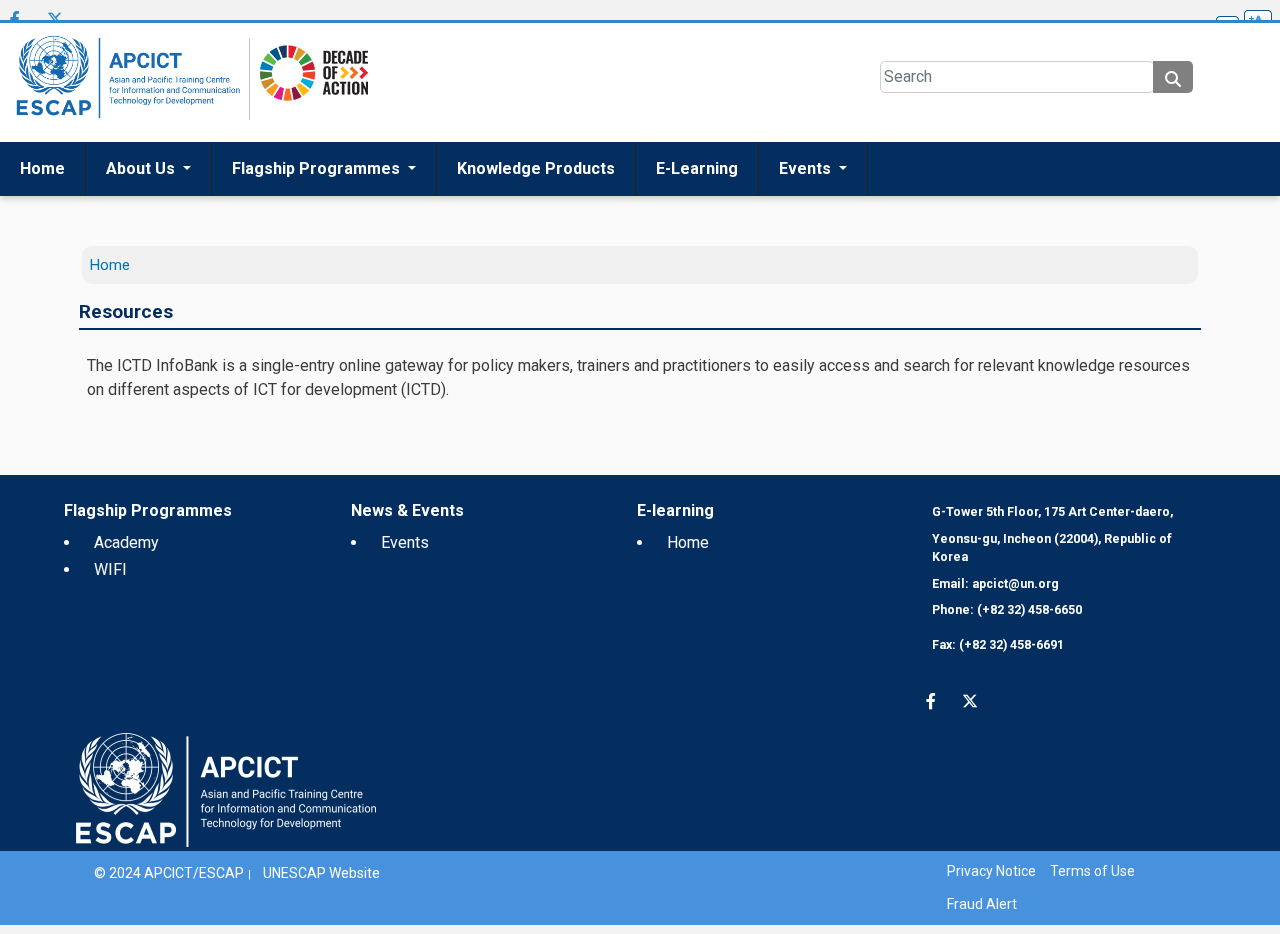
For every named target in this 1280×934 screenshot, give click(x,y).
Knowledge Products (536, 186)
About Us (142, 186)
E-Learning (697, 186)
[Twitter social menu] (55, 22)
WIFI (110, 587)
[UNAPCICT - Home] (226, 806)
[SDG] (309, 99)
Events (807, 186)
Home (42, 186)
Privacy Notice (991, 889)
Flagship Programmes (318, 186)
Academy (126, 560)
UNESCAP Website (321, 891)
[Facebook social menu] (15, 22)
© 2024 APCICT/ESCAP (169, 891)
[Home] (125, 100)
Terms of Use (1092, 889)
